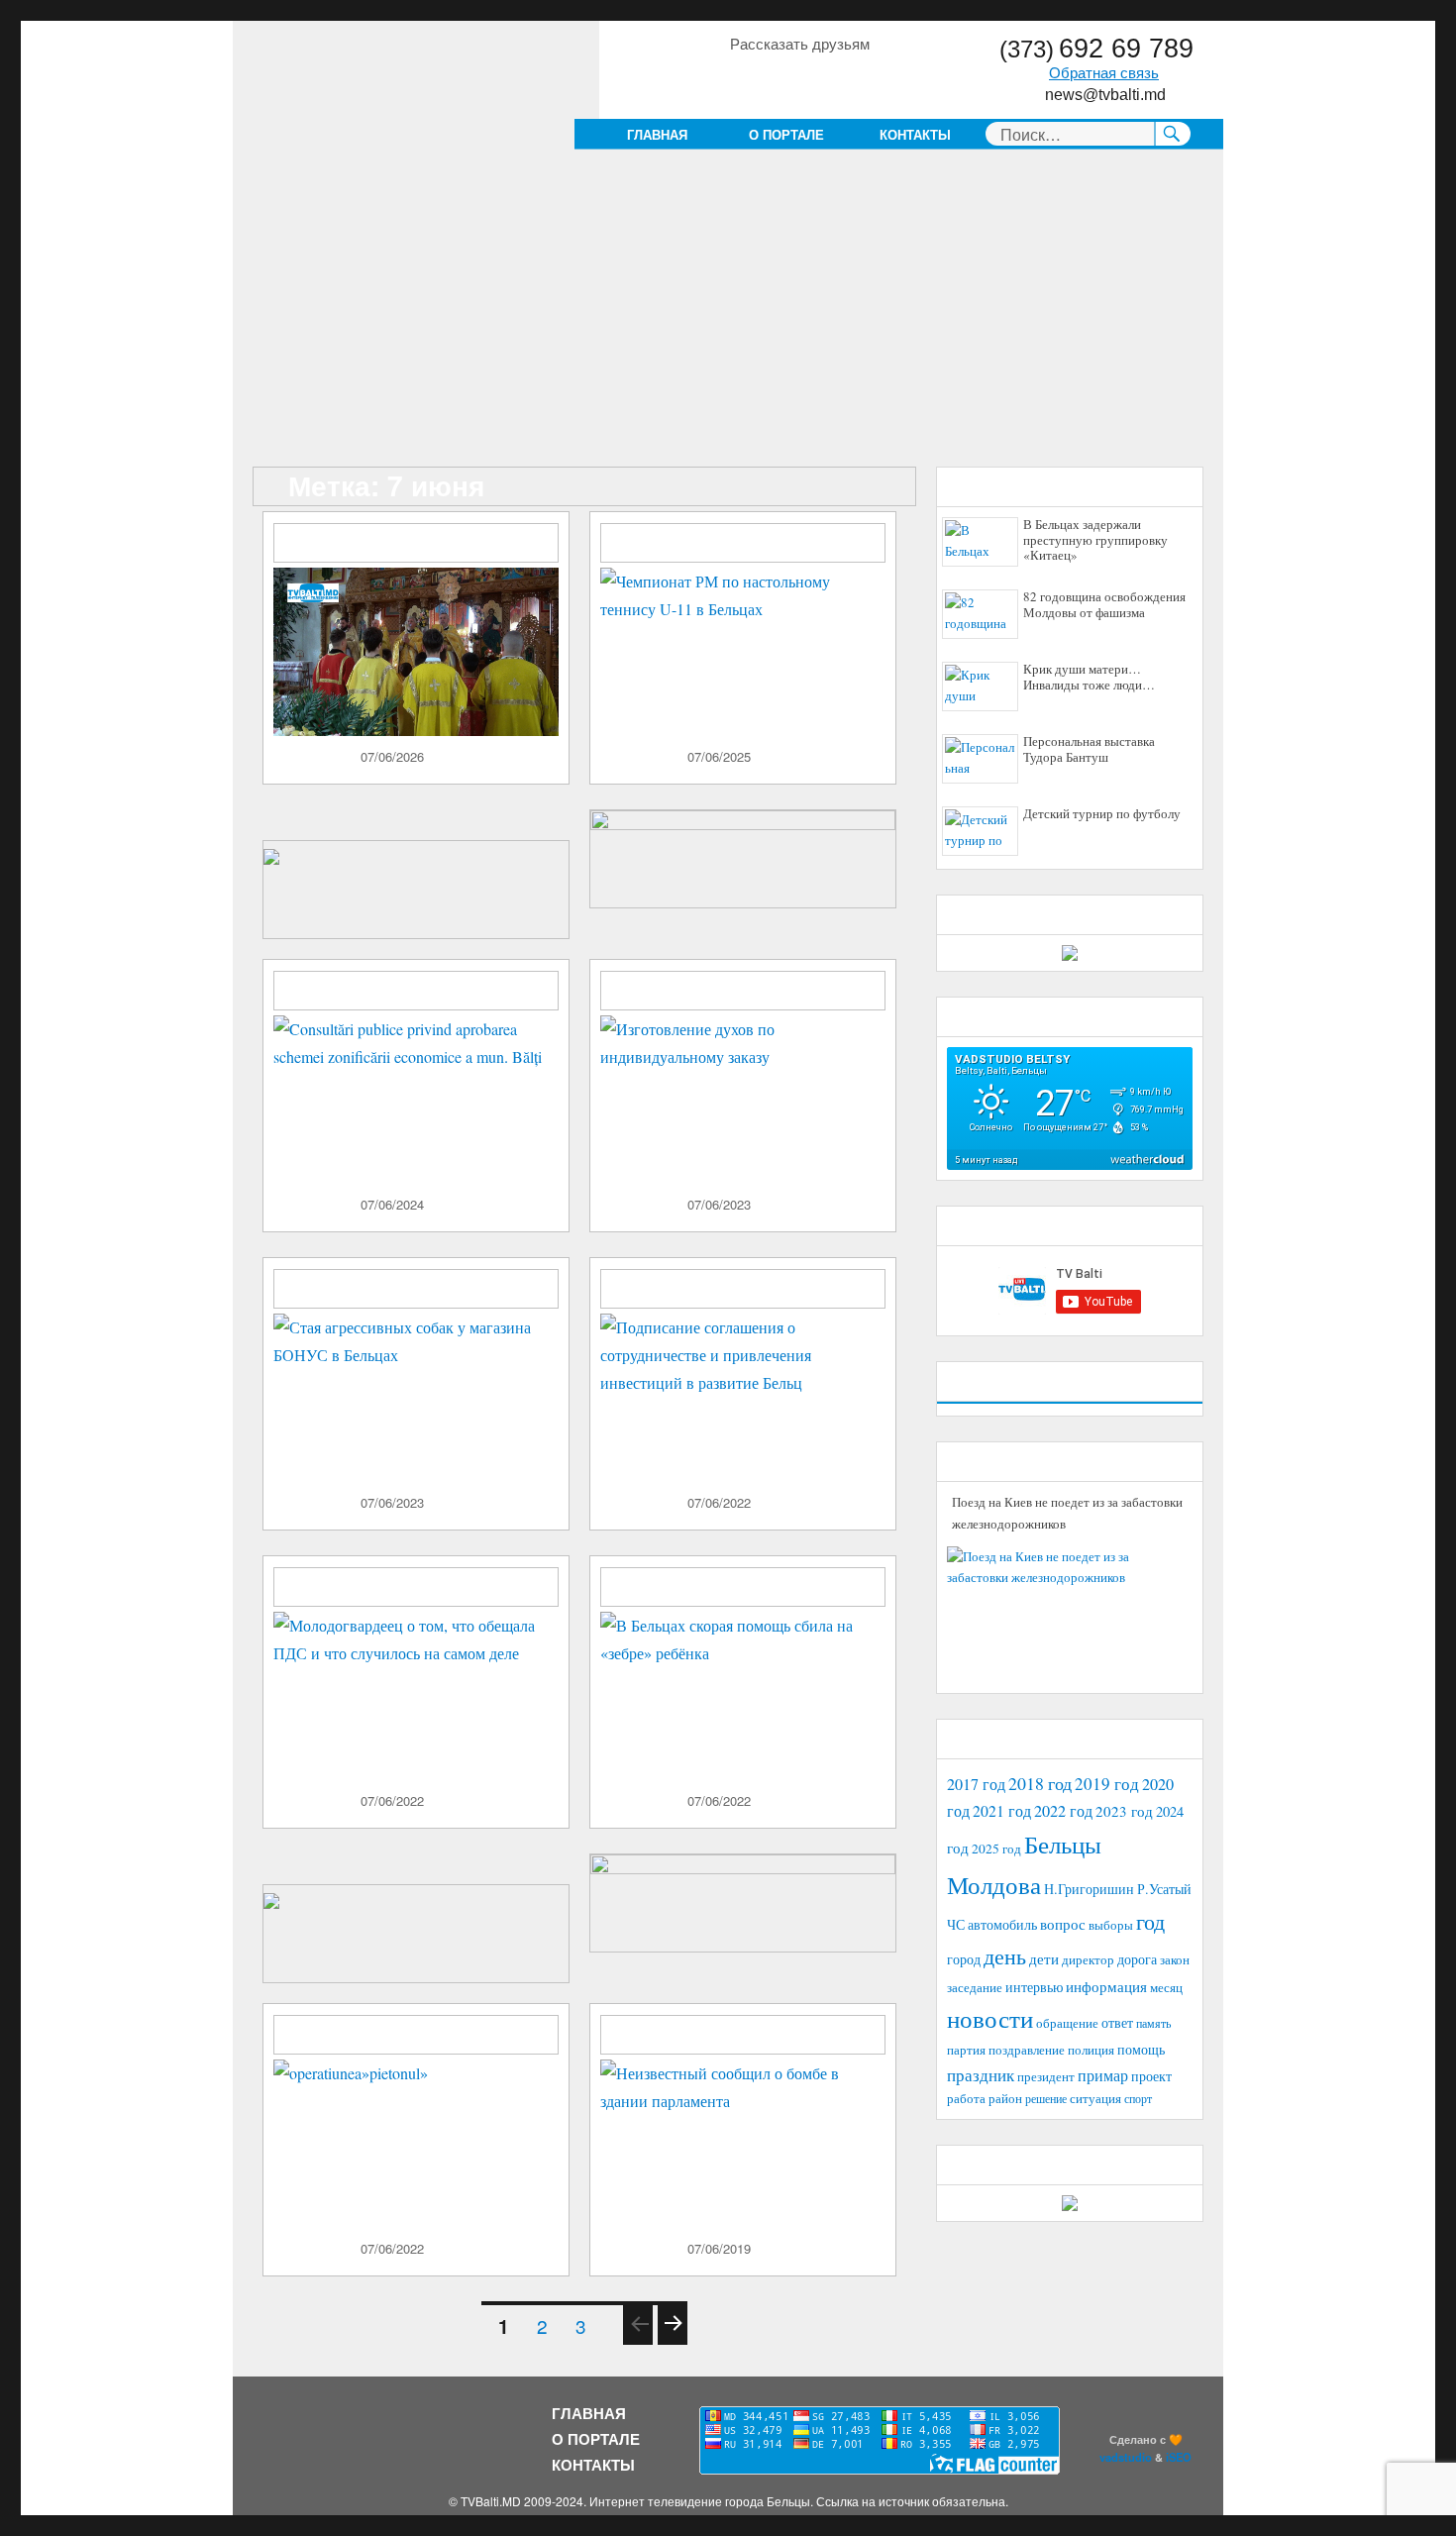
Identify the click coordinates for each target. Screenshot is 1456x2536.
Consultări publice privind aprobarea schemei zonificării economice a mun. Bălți (426, 1000)
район (1005, 2099)
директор (1088, 1959)
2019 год (1107, 1784)
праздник (981, 2075)
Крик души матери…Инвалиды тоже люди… (1089, 678)
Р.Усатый (1164, 1889)
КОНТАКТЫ (915, 134)
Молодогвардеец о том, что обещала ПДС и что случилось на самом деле (427, 1588)
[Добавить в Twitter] (819, 78)
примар (1103, 2075)
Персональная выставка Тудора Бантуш (1089, 750)
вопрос (1063, 1924)
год (1150, 1921)
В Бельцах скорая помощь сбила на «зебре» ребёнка (752, 1588)
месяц (1166, 1987)
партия (966, 2050)
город (964, 1959)
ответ (1117, 2022)
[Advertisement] (732, 320)
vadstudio (1126, 2457)
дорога (1137, 1959)
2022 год (1063, 1811)
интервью (1034, 1987)
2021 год (1002, 1810)
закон (1175, 1960)
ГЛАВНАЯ (657, 134)
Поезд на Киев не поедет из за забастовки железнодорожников (1067, 1513)
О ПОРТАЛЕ (786, 134)
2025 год (996, 1849)
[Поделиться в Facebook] (744, 78)
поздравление (1027, 2050)
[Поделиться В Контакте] (857, 78)
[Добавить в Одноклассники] (781, 78)
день (1005, 1956)
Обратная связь (1104, 73)
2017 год (976, 1784)
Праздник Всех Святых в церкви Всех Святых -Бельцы (413, 544)
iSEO (1179, 2457)
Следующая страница (672, 2343)
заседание (975, 1988)
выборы (1111, 1925)
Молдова (994, 1884)
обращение (1067, 2023)
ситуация (1095, 2099)
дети (1044, 1958)
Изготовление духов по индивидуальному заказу (745, 992)
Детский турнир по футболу (1102, 814)
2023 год (1124, 1811)
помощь (1141, 2049)
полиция (1091, 2050)
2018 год (1040, 1783)
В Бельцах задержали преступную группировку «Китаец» (1095, 540)
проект (1151, 2076)
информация (1106, 1986)
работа (966, 2098)
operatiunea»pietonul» (377, 2028)
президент (1046, 2076)
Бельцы (1063, 1844)
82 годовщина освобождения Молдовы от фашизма (1104, 605)
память (1153, 2023)
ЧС (956, 1924)
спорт (1138, 2098)
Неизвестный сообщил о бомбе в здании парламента (743, 2036)
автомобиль (1002, 1924)
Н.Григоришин (1089, 1889)
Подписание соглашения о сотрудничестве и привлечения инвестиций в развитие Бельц (754, 1298)
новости (990, 2018)
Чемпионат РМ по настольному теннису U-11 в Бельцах (751, 544)
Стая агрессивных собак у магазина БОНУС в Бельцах (423, 1290)
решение (1046, 2098)
